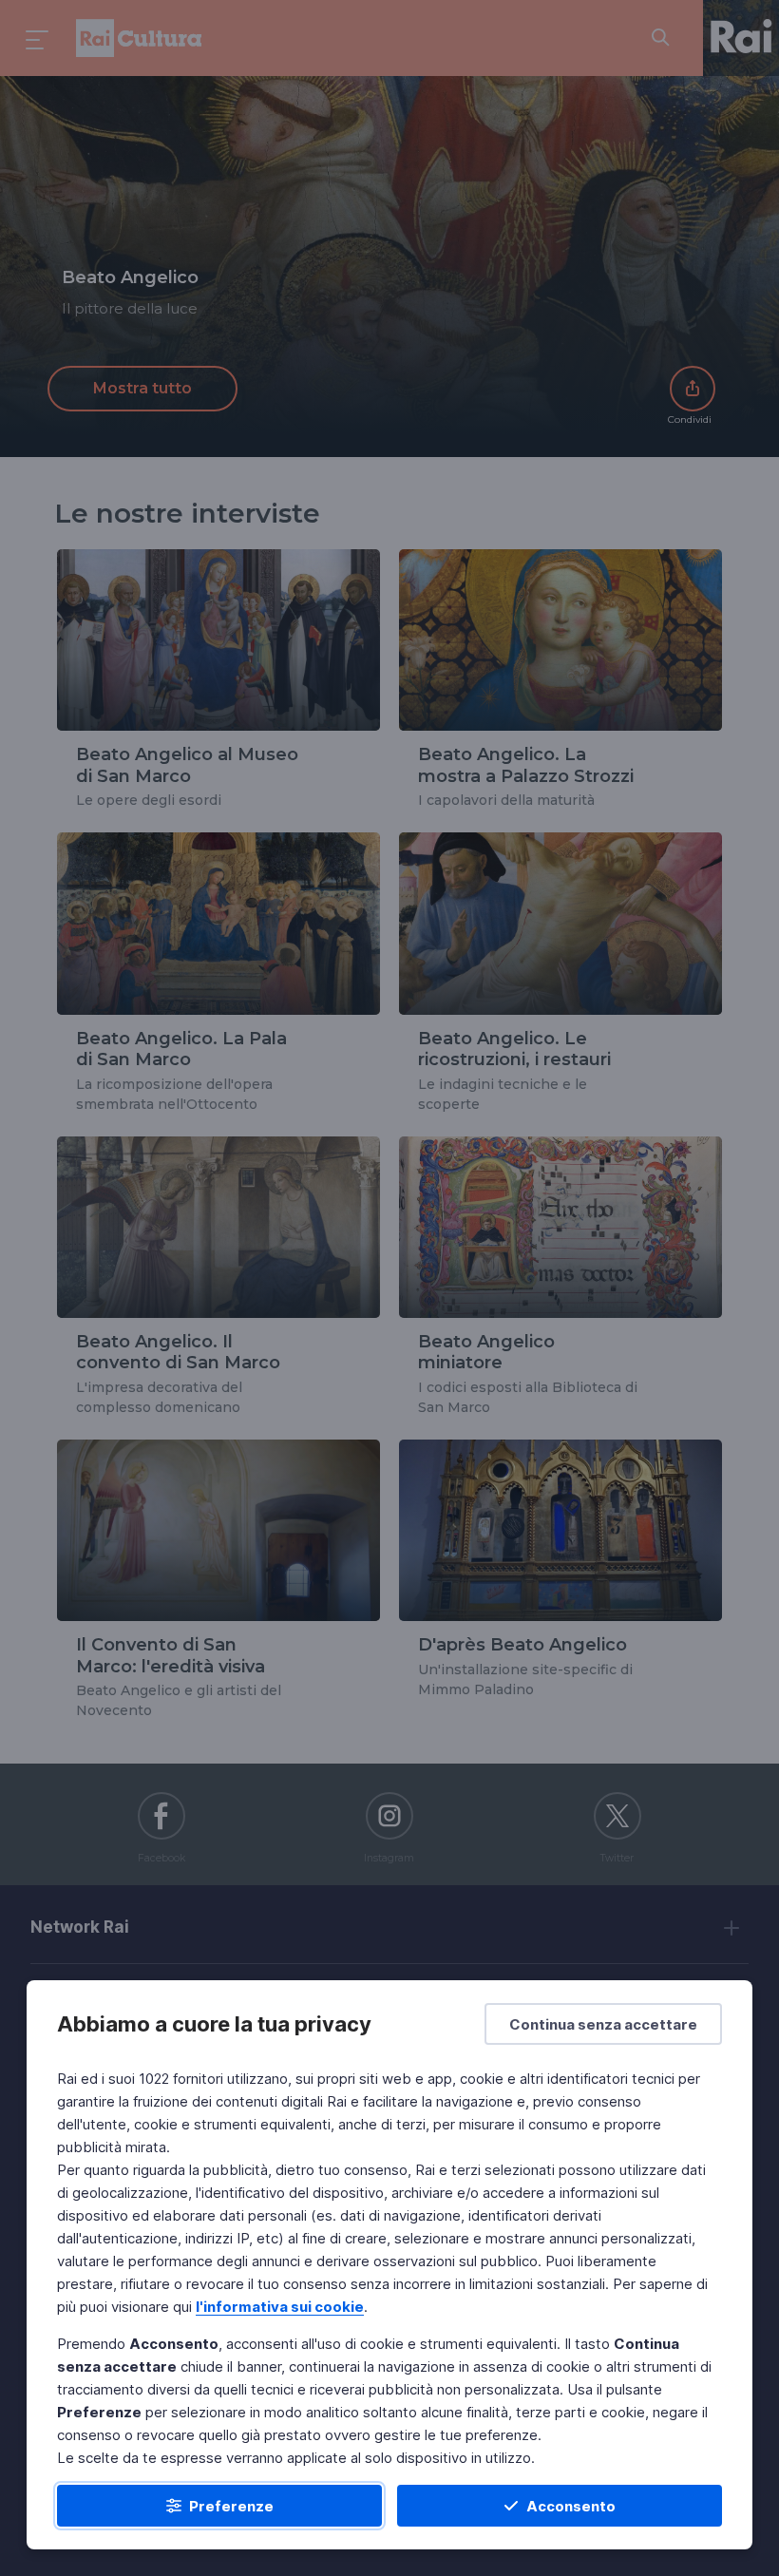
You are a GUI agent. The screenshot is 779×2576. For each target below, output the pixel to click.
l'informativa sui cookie (280, 2307)
